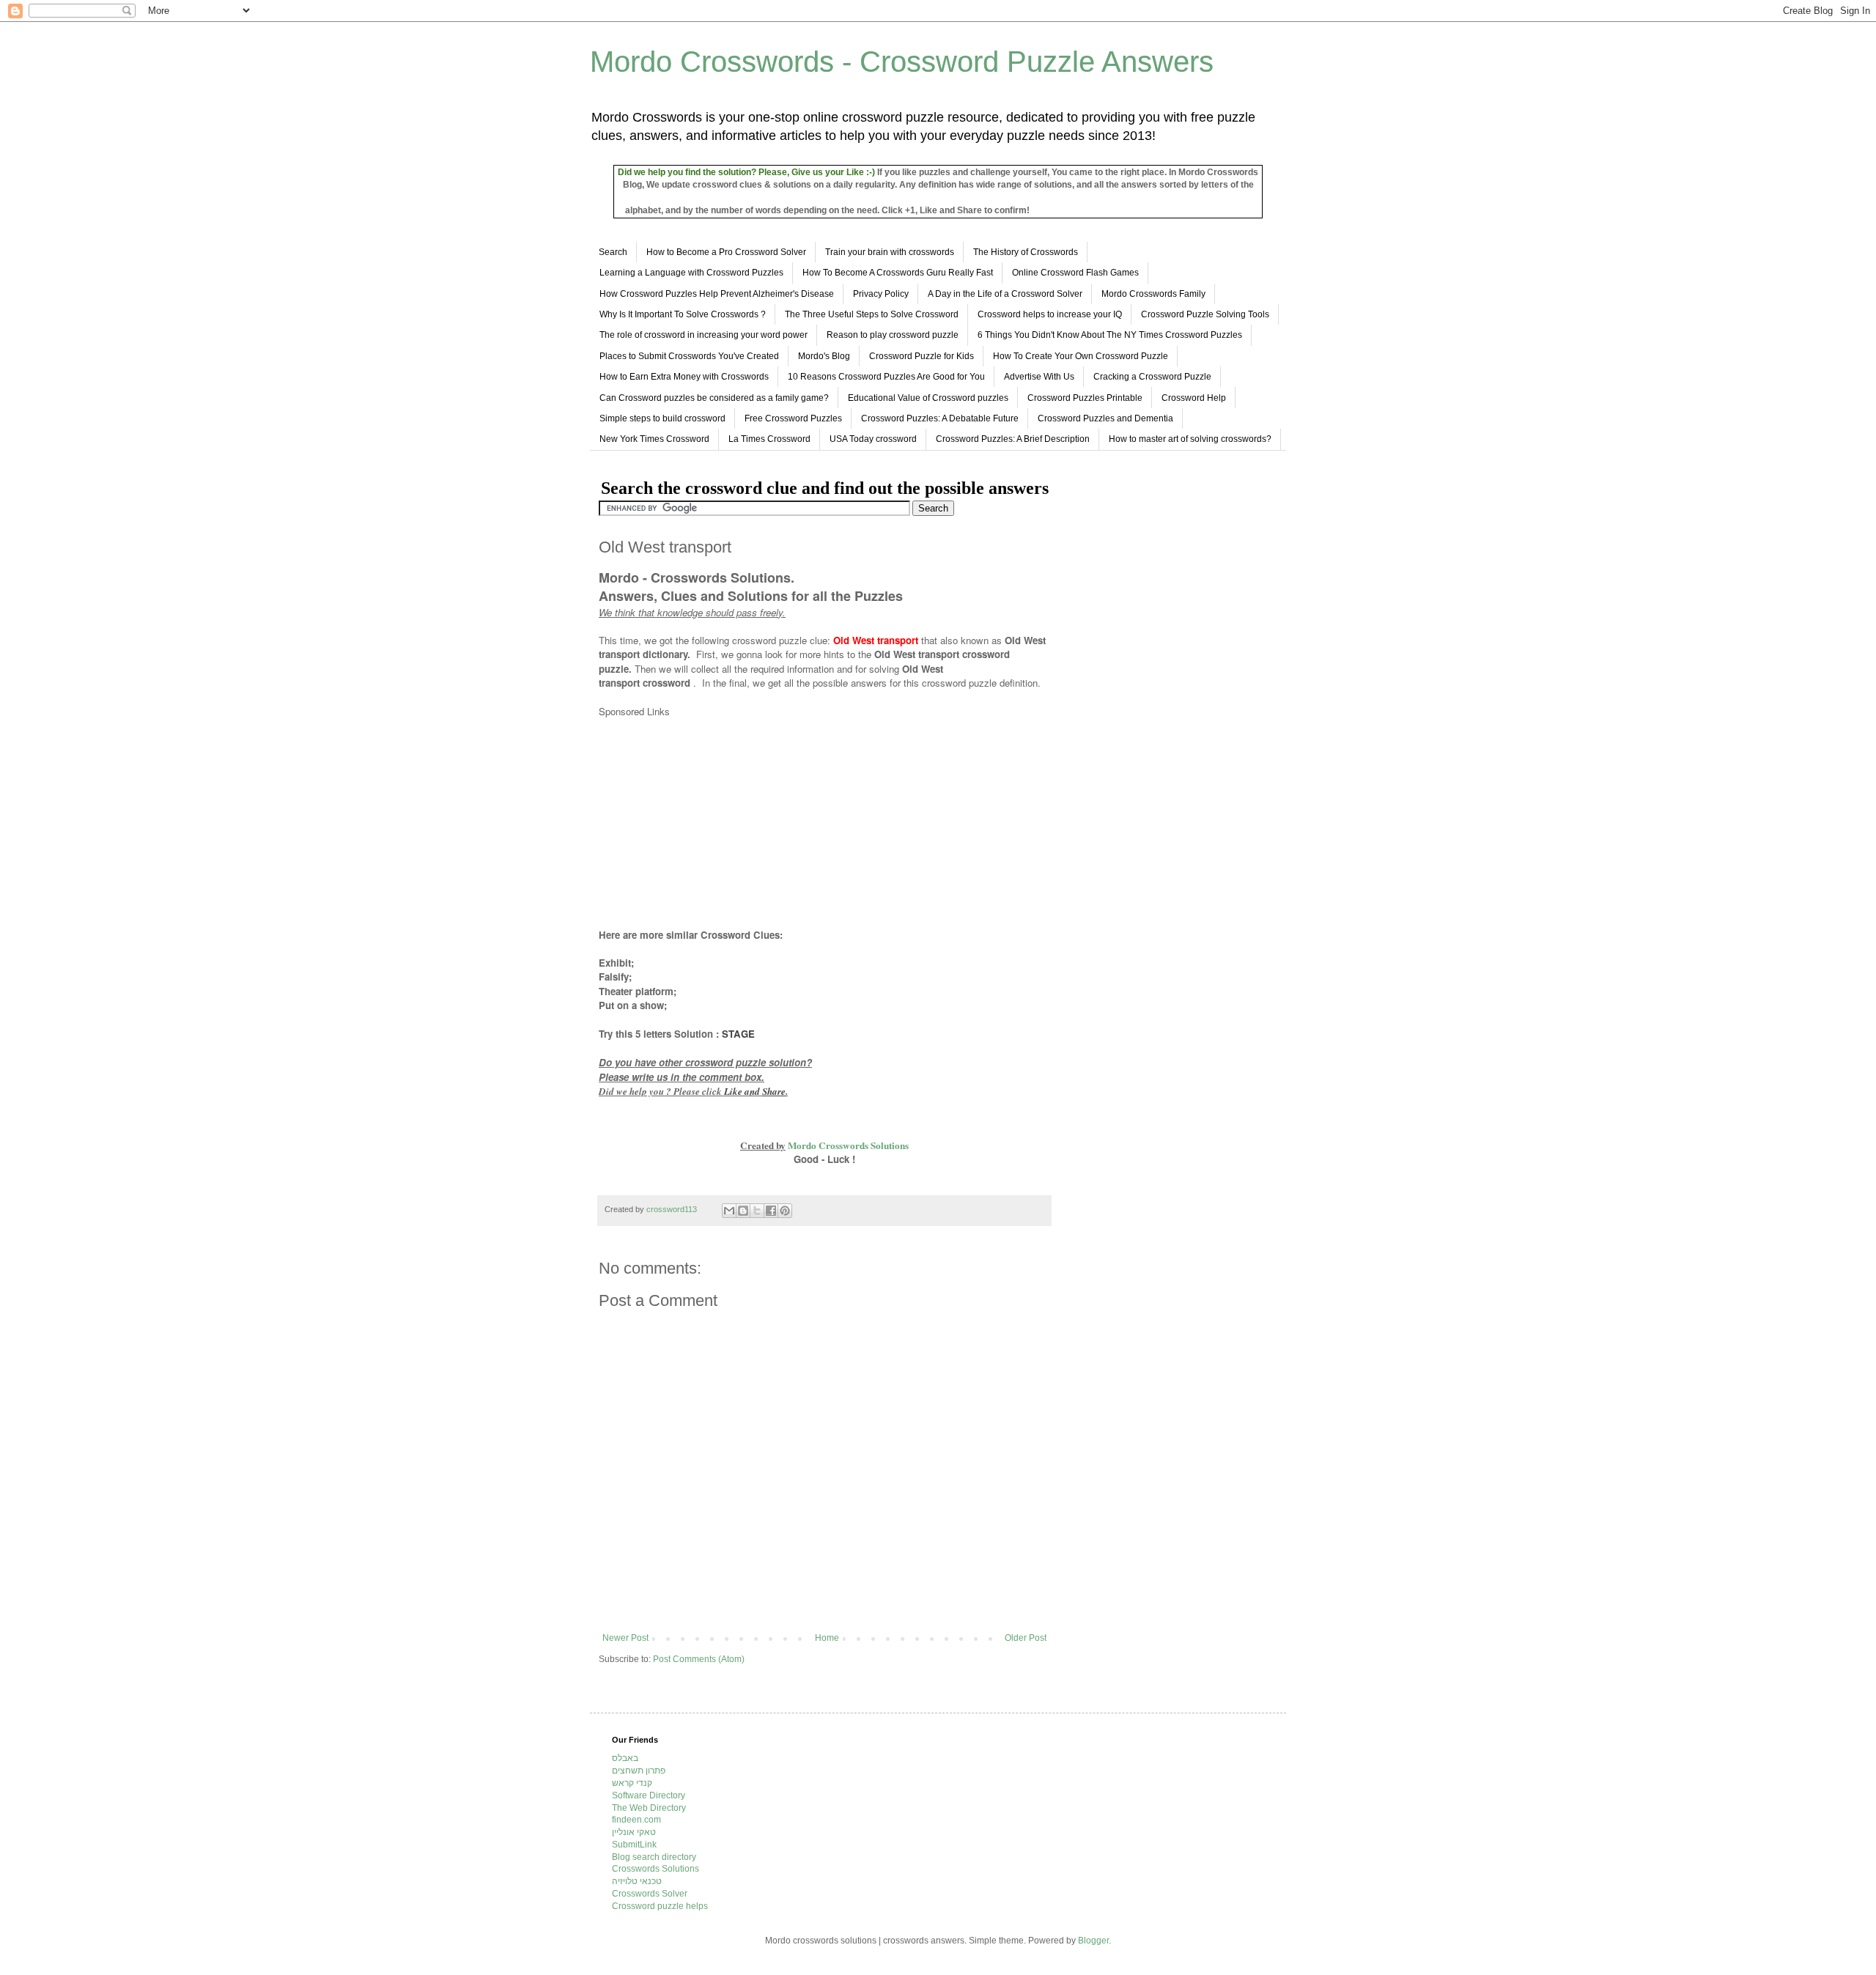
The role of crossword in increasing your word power (703, 335)
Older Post (1026, 1638)
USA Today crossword (873, 439)
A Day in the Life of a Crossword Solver (1005, 294)
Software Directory (649, 1795)
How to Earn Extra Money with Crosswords (684, 377)
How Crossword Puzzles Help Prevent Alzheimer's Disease (717, 294)
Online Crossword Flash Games (1075, 273)
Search (613, 252)
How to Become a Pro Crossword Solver (726, 252)
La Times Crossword (769, 439)
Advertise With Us (1039, 377)
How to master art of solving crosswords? (1190, 439)
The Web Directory (649, 1808)
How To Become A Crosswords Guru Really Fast (898, 273)
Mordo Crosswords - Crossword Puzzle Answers (902, 62)
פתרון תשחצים (639, 1771)
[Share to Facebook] (771, 1211)
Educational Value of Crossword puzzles (928, 398)
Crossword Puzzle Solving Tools (1205, 314)
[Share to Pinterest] (785, 1211)
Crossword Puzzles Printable (1085, 398)
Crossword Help (1194, 398)
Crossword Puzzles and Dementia (1105, 418)
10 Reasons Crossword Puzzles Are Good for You (886, 377)
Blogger (1093, 1941)
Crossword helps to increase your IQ (1050, 314)
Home (827, 1638)
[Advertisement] (722, 822)
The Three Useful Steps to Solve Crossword (872, 314)
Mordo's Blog (824, 356)
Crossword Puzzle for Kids (922, 356)
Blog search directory (654, 1857)
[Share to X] (757, 1211)
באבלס (625, 1758)
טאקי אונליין (634, 1832)
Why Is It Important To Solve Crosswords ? (683, 314)
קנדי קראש (632, 1783)
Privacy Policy (881, 294)
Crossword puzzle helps (660, 1906)
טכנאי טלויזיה (637, 1881)
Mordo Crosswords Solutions (848, 1145)
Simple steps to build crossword (662, 418)
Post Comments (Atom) (699, 1659)
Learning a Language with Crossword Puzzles (691, 273)
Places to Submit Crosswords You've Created (689, 356)
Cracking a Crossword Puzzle (1152, 377)
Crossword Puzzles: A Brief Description (1013, 439)
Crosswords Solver (650, 1894)
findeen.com (636, 1820)
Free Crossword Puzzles (793, 418)
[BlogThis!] (743, 1211)
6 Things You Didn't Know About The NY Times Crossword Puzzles (1110, 335)
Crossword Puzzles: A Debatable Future (940, 418)
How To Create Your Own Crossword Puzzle (1081, 356)
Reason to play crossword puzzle (893, 335)
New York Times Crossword (654, 439)
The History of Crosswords (1026, 252)
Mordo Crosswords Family (1153, 294)
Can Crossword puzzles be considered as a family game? (714, 398)
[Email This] (729, 1211)
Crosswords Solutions (656, 1869)
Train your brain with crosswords (890, 252)
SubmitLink (634, 1845)
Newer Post (625, 1638)
